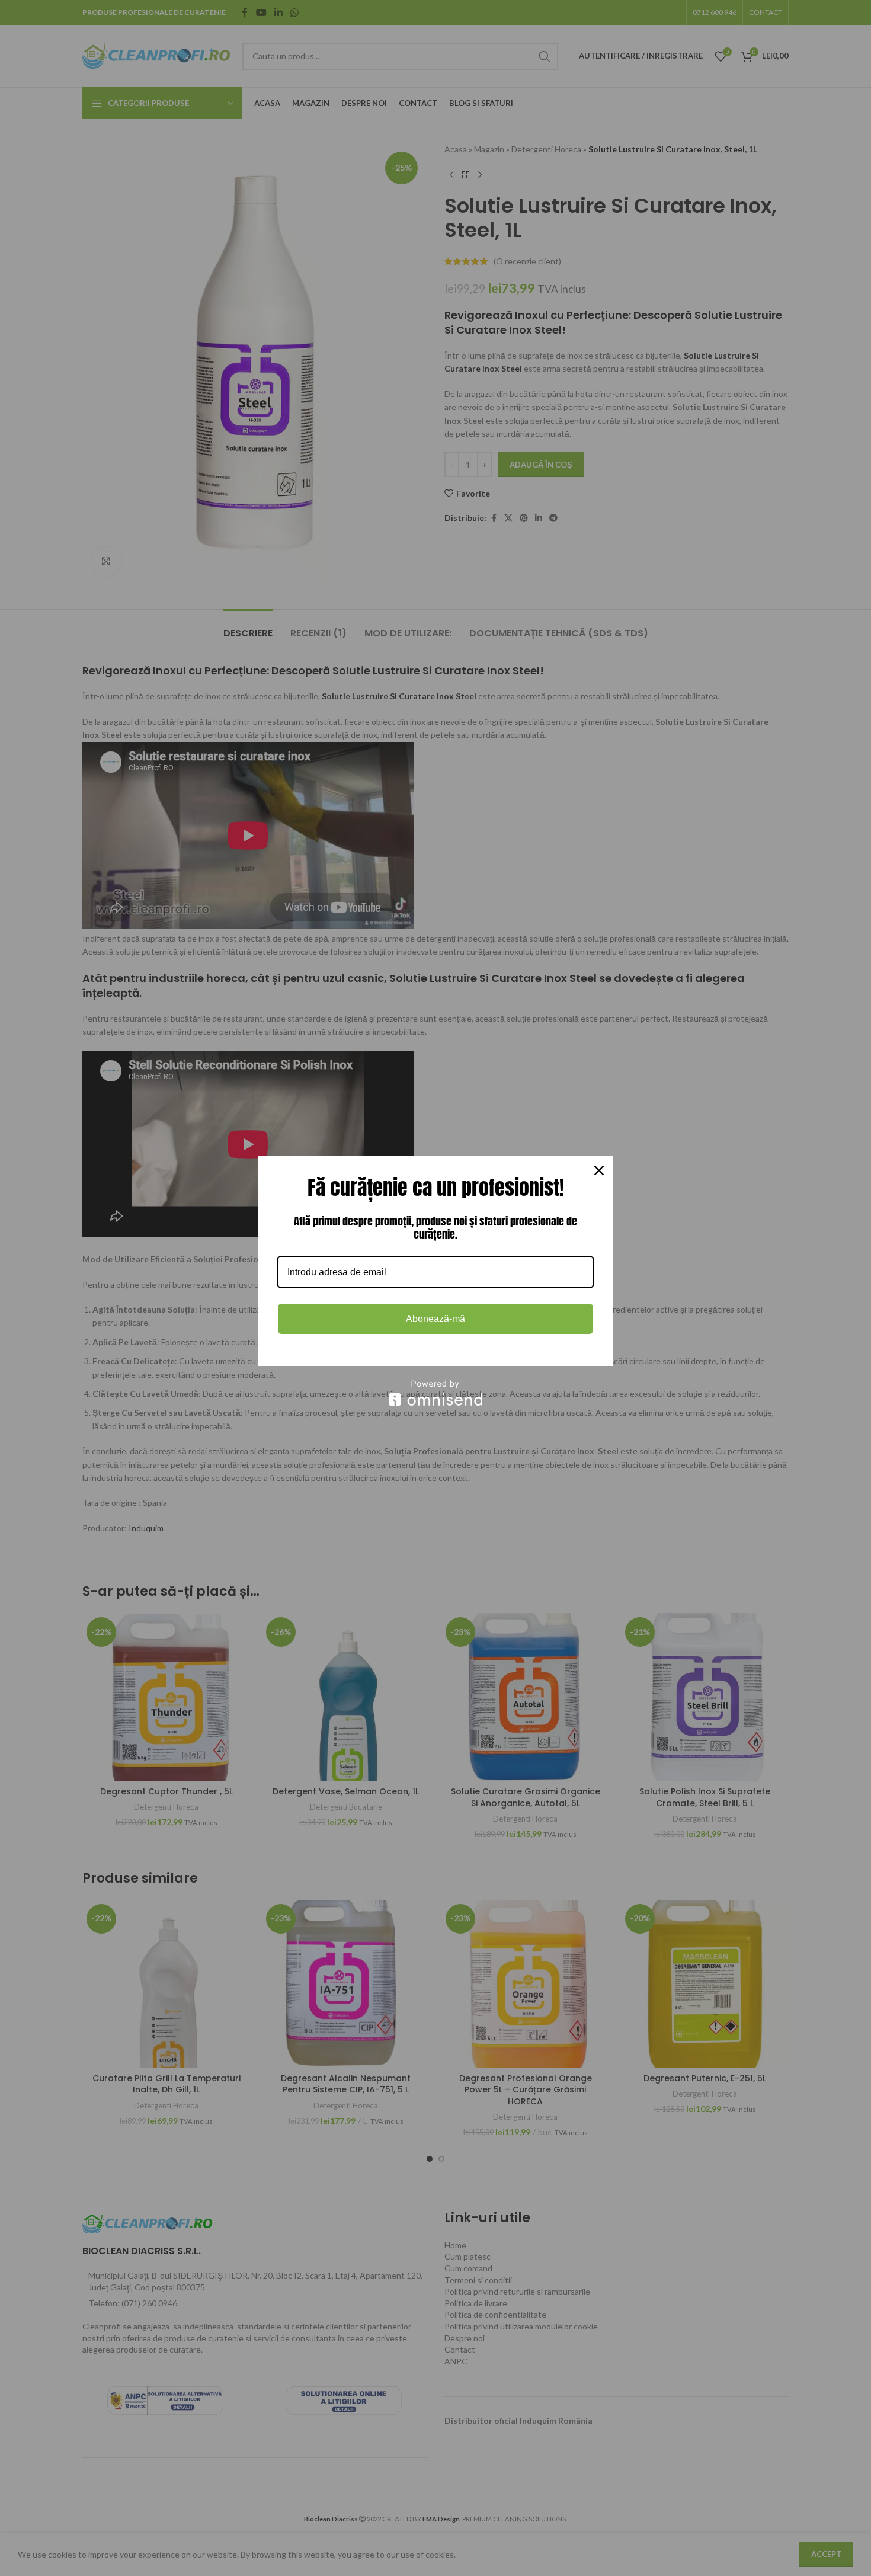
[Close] (599, 1170)
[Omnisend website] (435, 1393)
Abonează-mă (435, 1319)
